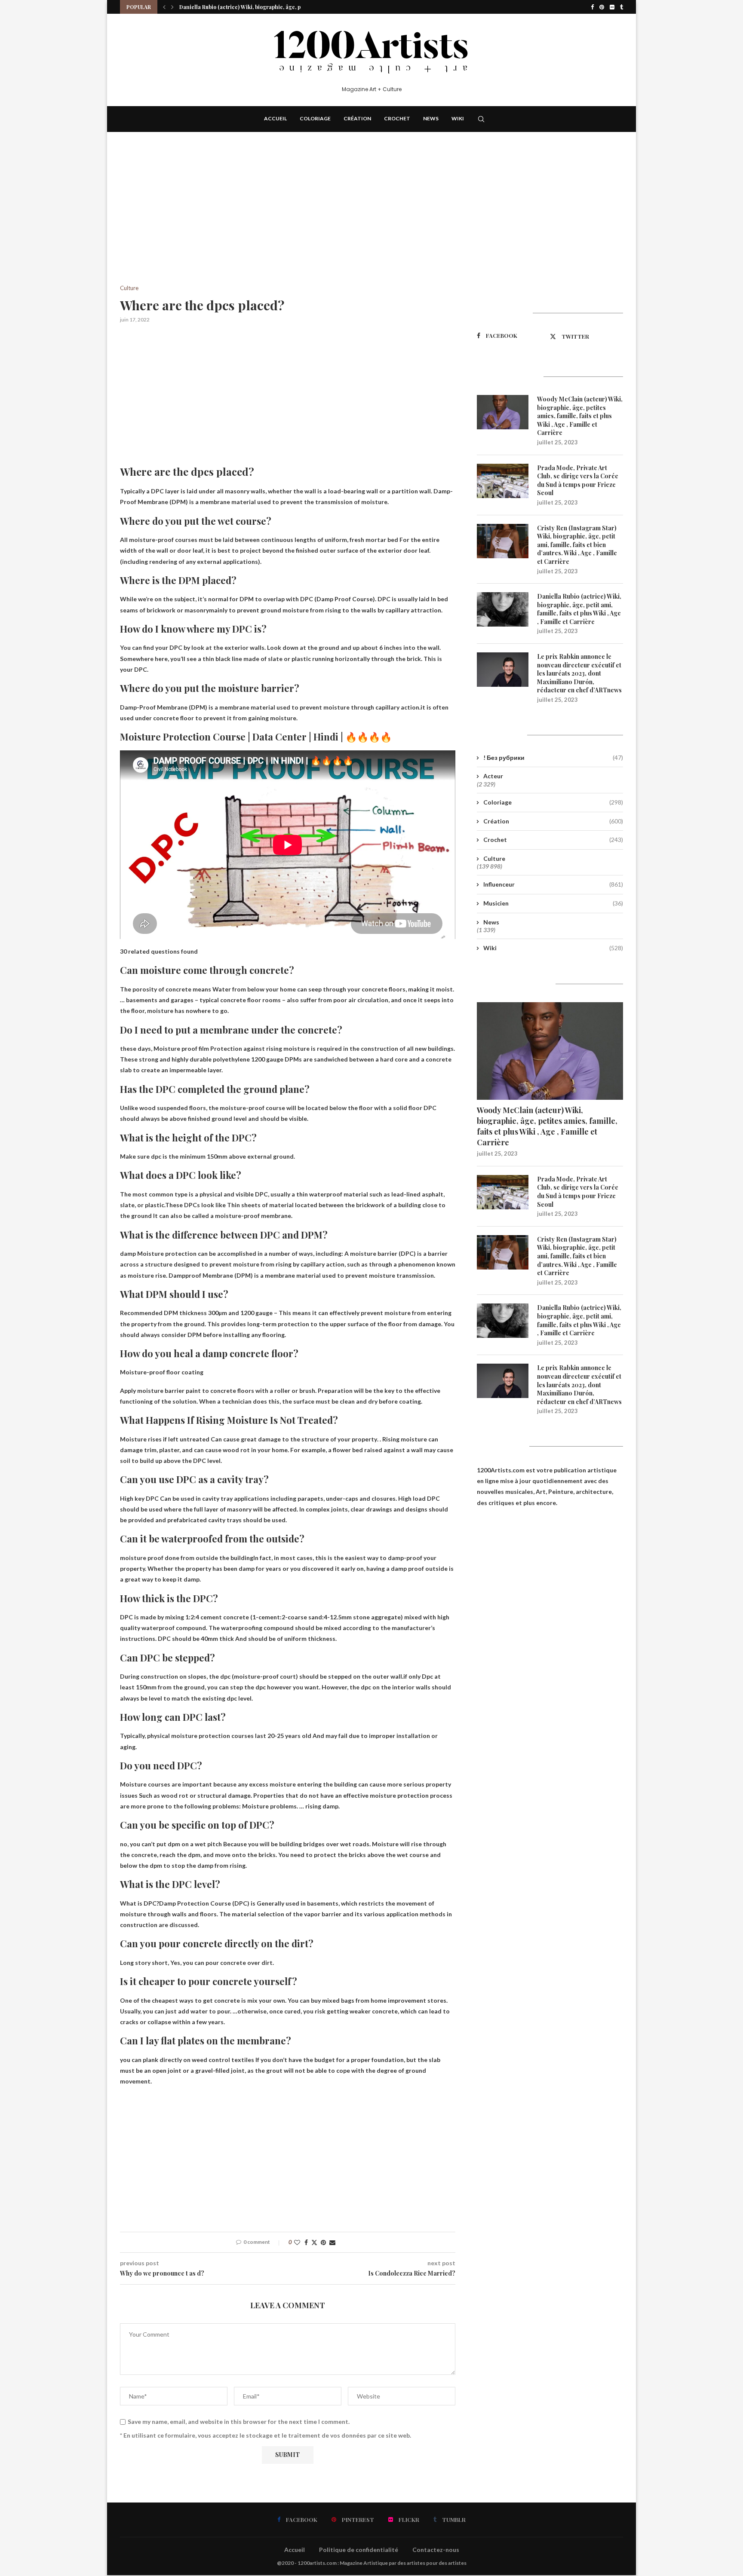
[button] (164, 7)
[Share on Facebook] (306, 2242)
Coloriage (315, 118)
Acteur (493, 776)
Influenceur (553, 884)
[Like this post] (297, 2242)
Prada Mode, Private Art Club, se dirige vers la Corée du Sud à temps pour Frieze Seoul (578, 480)
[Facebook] (592, 7)
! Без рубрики (553, 757)
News (431, 118)
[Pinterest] (602, 7)
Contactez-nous (436, 2550)
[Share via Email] (332, 2242)
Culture (494, 858)
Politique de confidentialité (359, 2550)
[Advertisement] (288, 221)
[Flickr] (612, 7)
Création (357, 118)
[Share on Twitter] (314, 2242)
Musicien (553, 903)
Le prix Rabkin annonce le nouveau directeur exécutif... (249, 7)
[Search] (481, 119)
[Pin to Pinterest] (323, 2242)
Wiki (458, 118)
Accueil (275, 118)
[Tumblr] (622, 7)
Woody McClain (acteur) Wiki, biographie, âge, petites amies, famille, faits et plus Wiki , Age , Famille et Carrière (580, 416)
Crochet (397, 118)
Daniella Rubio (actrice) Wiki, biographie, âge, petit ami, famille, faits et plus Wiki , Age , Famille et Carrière (579, 609)
